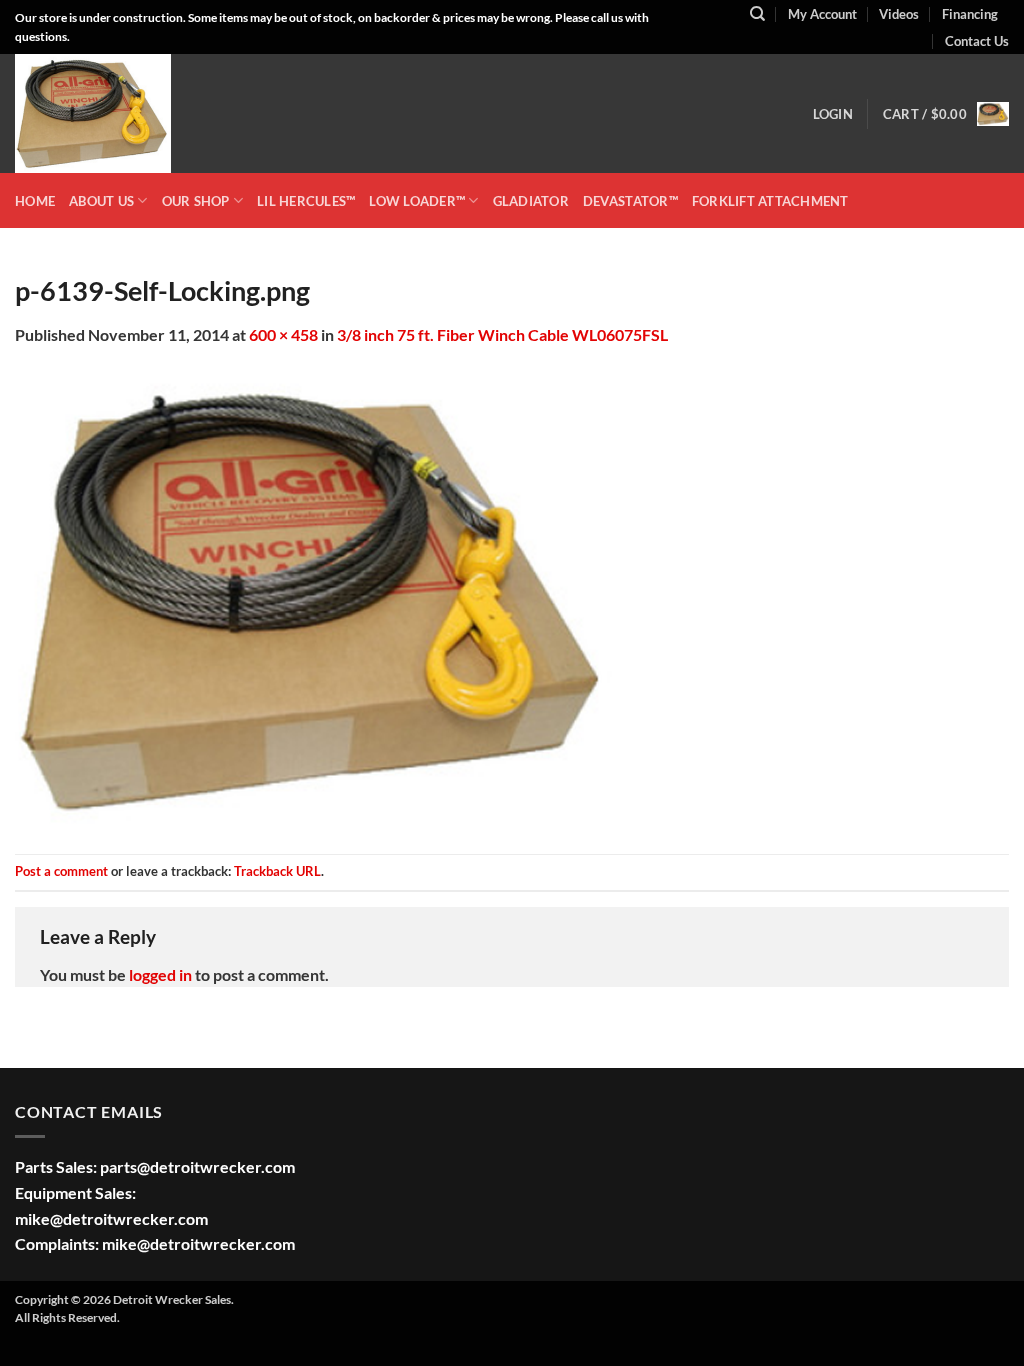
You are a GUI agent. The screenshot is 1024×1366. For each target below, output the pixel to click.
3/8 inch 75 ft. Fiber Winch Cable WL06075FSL (502, 334)
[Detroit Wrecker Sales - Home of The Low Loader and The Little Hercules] (115, 113)
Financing (970, 14)
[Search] (757, 14)
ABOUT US (101, 201)
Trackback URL (277, 871)
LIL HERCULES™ (306, 201)
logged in (160, 974)
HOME (35, 201)
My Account (822, 14)
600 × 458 (283, 334)
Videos (899, 14)
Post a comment (61, 871)
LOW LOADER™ (417, 201)
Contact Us (977, 41)
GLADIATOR (531, 201)
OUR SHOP (196, 201)
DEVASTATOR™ (630, 201)
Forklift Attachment (770, 201)
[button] (833, 114)
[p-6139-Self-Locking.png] (315, 598)
